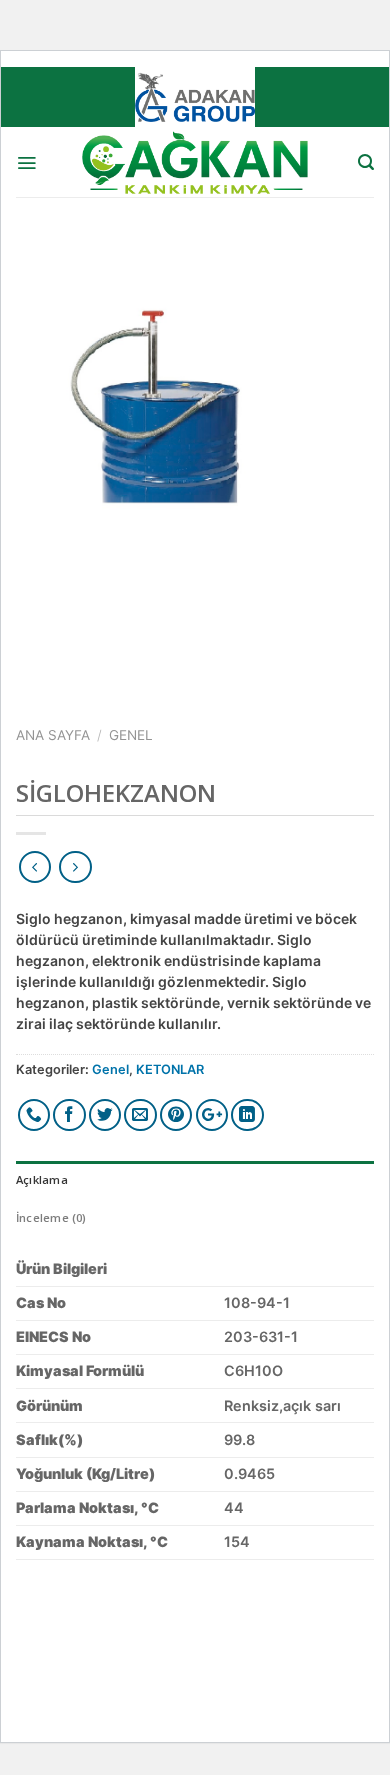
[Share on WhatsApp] (34, 1115)
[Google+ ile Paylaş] (212, 1115)
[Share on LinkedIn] (247, 1115)
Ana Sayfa (53, 735)
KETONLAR (170, 1069)
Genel (131, 735)
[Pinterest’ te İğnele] (176, 1115)
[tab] (195, 1180)
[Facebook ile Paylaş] (69, 1115)
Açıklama (42, 1179)
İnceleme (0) (51, 1217)
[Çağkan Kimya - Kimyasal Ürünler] (195, 162)
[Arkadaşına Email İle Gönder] (140, 1115)
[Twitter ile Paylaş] (105, 1115)
